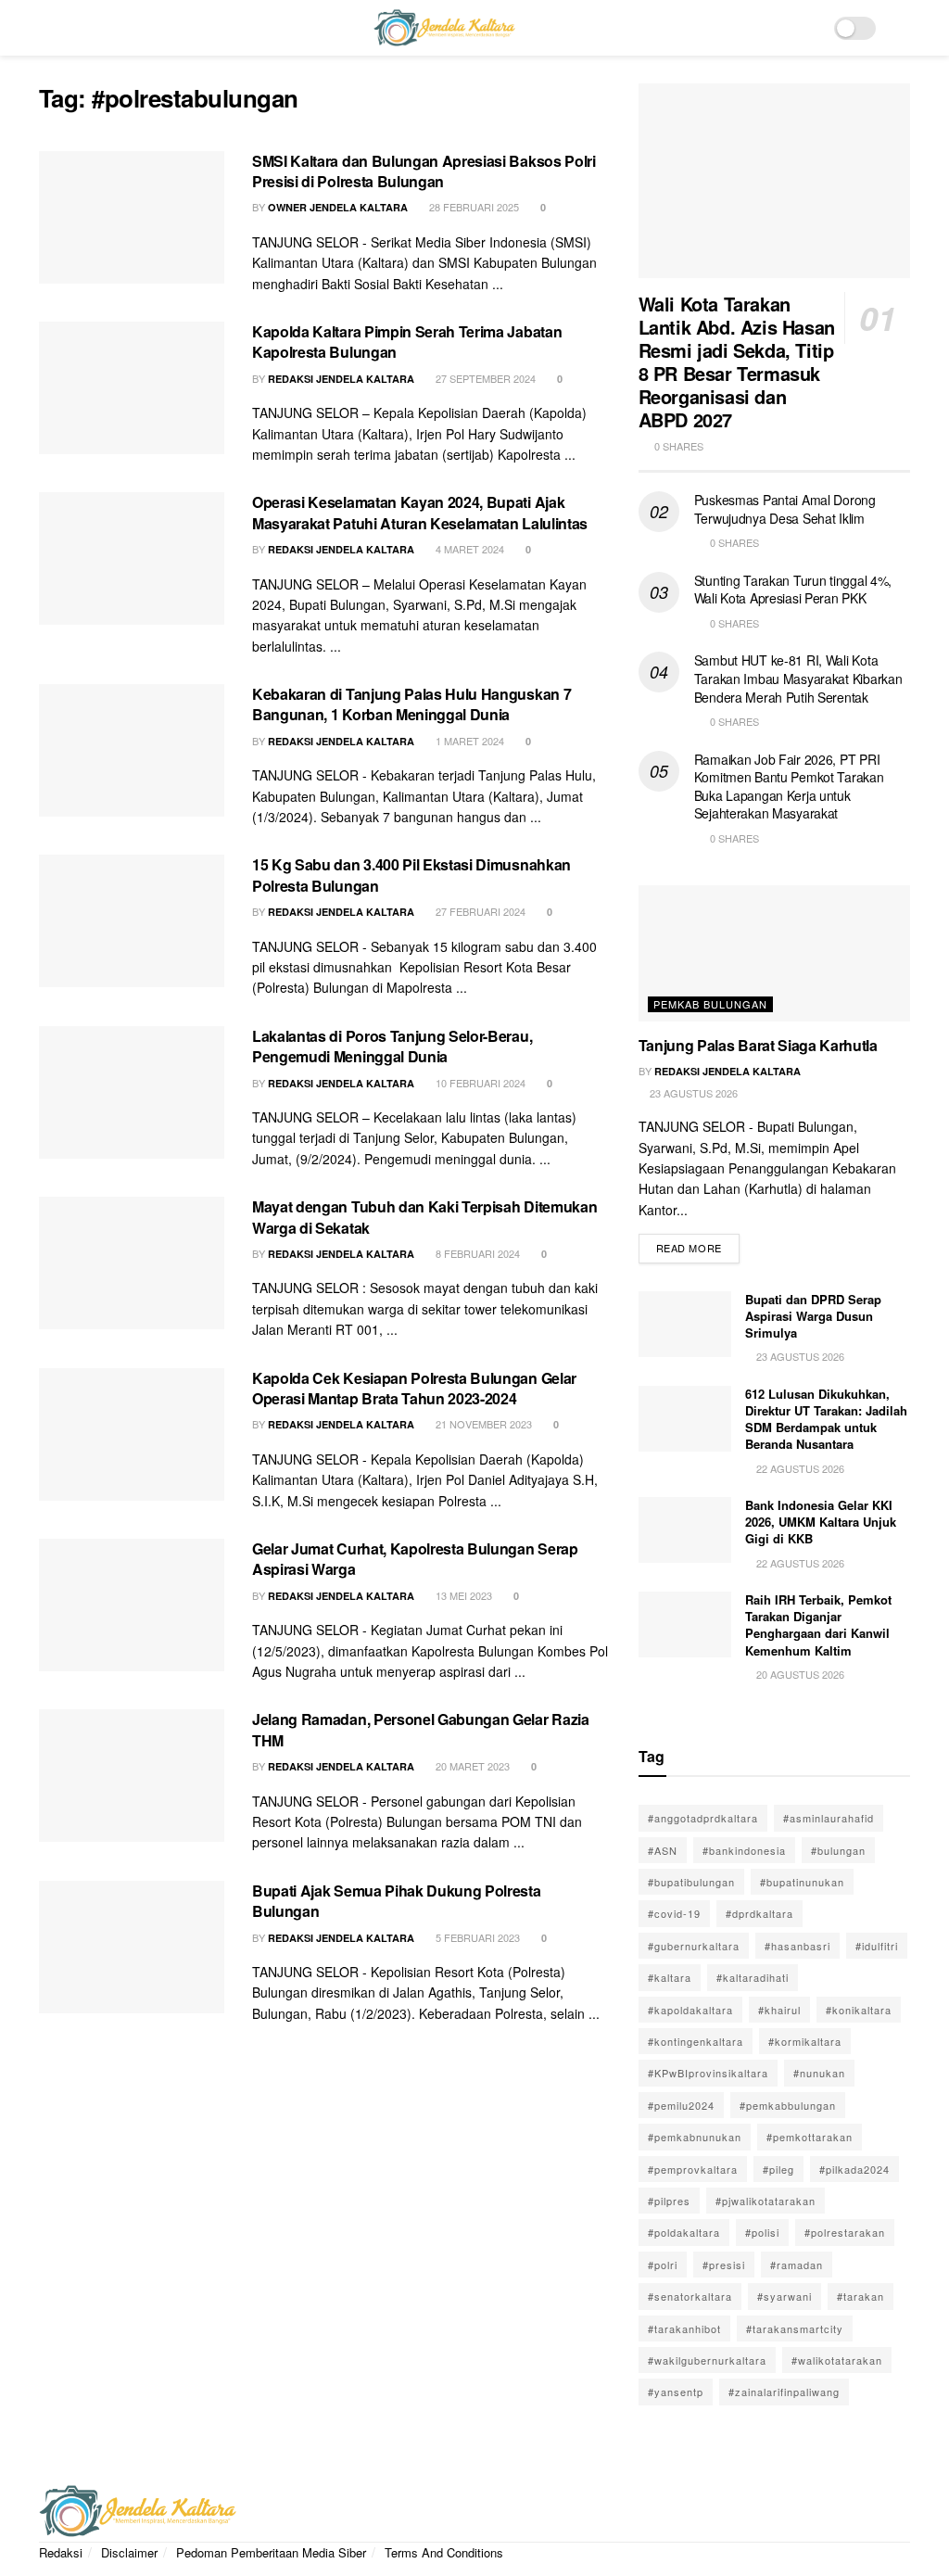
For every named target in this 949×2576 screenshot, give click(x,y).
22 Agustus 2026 (799, 1468)
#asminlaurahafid (829, 1818)
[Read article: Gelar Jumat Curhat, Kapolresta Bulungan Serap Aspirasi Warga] (132, 1605)
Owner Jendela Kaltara (338, 207)
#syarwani (785, 2296)
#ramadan (797, 2265)
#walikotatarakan (837, 2360)
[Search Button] (902, 28)
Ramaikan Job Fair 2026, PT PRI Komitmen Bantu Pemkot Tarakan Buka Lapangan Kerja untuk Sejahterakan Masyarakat (789, 787)
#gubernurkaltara (694, 1946)
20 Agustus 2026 (799, 1674)
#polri (663, 2265)
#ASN (663, 1850)
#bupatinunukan (802, 1882)
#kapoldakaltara (690, 2010)
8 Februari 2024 (476, 1253)
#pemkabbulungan (788, 2105)
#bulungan (838, 1850)
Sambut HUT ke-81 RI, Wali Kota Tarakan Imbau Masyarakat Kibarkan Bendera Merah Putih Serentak (798, 678)
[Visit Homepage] (444, 28)
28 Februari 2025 (473, 207)
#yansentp (676, 2392)
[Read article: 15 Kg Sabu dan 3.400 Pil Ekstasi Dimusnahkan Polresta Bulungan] (132, 921)
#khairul (779, 2010)
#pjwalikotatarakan (766, 2201)
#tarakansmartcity (795, 2329)
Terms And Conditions (444, 2552)
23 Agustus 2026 (692, 1093)
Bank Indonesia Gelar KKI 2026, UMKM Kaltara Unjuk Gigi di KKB (821, 1522)
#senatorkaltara (690, 2296)
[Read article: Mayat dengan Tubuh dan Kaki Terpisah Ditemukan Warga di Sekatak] (132, 1263)
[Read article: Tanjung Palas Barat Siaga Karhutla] (774, 953)
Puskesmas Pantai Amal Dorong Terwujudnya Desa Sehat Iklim (785, 509)
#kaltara (670, 1977)
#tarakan (860, 2296)
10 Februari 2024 (479, 1083)
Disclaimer (129, 2552)
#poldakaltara (684, 2232)
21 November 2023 (482, 1424)
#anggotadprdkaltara (703, 1818)
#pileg (778, 2169)
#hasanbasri (797, 1946)
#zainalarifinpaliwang (784, 2392)
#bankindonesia (744, 1850)
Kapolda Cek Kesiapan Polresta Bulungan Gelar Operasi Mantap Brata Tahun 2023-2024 (414, 1388)
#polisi (762, 2232)
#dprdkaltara (759, 1913)
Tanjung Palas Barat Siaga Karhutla (758, 1045)
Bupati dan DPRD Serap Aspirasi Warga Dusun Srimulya (813, 1316)
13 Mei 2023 (462, 1595)
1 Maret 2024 (468, 741)
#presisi (724, 2265)
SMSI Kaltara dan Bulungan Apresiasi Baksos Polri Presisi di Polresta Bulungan (424, 171)
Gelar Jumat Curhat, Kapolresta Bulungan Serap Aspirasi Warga (415, 1559)
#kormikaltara (805, 2041)
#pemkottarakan (810, 2137)
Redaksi (61, 2552)
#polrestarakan (845, 2232)
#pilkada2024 (854, 2169)
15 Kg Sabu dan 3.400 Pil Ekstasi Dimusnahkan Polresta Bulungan (411, 875)
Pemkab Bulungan (710, 1004)
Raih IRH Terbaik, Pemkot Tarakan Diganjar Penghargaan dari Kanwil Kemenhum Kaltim (818, 1625)
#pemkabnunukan (695, 2137)
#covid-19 (674, 1913)
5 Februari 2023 (476, 1937)
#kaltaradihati (753, 1977)
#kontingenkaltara (696, 2041)
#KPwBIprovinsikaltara (708, 2073)
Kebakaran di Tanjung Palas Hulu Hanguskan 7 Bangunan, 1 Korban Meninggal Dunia (411, 704)
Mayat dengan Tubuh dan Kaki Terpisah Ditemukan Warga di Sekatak (424, 1217)
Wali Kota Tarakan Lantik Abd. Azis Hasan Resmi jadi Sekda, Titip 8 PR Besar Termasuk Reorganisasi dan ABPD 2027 (737, 362)
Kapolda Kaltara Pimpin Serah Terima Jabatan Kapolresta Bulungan (407, 342)
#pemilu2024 (681, 2105)
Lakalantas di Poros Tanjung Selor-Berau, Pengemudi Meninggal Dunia (392, 1046)
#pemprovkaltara (693, 2169)
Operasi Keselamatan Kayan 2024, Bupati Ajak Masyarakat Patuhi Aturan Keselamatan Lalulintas (420, 512)
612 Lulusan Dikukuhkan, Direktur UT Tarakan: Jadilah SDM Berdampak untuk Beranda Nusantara (826, 1419)
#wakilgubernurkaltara (707, 2360)
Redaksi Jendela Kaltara (341, 379)
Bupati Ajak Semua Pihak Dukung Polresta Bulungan (397, 1901)
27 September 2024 (484, 378)
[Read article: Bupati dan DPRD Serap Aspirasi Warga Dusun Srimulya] (685, 1325)
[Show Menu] (47, 28)
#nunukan (819, 2073)
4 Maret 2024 (468, 549)
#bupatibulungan (691, 1882)
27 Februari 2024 (479, 911)
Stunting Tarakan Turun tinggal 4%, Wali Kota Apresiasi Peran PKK (793, 590)
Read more (698, 1244)
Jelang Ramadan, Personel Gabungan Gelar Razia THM (421, 1729)
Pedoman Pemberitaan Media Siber (271, 2552)
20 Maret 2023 (471, 1766)
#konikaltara (859, 2010)
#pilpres (669, 2201)
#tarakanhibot (684, 2329)
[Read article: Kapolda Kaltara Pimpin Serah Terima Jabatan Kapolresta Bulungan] (132, 388)
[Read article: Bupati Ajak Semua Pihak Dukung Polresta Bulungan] (132, 1947)
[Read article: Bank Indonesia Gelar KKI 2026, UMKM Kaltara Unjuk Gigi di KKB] (685, 1530)
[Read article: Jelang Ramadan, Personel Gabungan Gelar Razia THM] (132, 1776)
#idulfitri (877, 1946)
